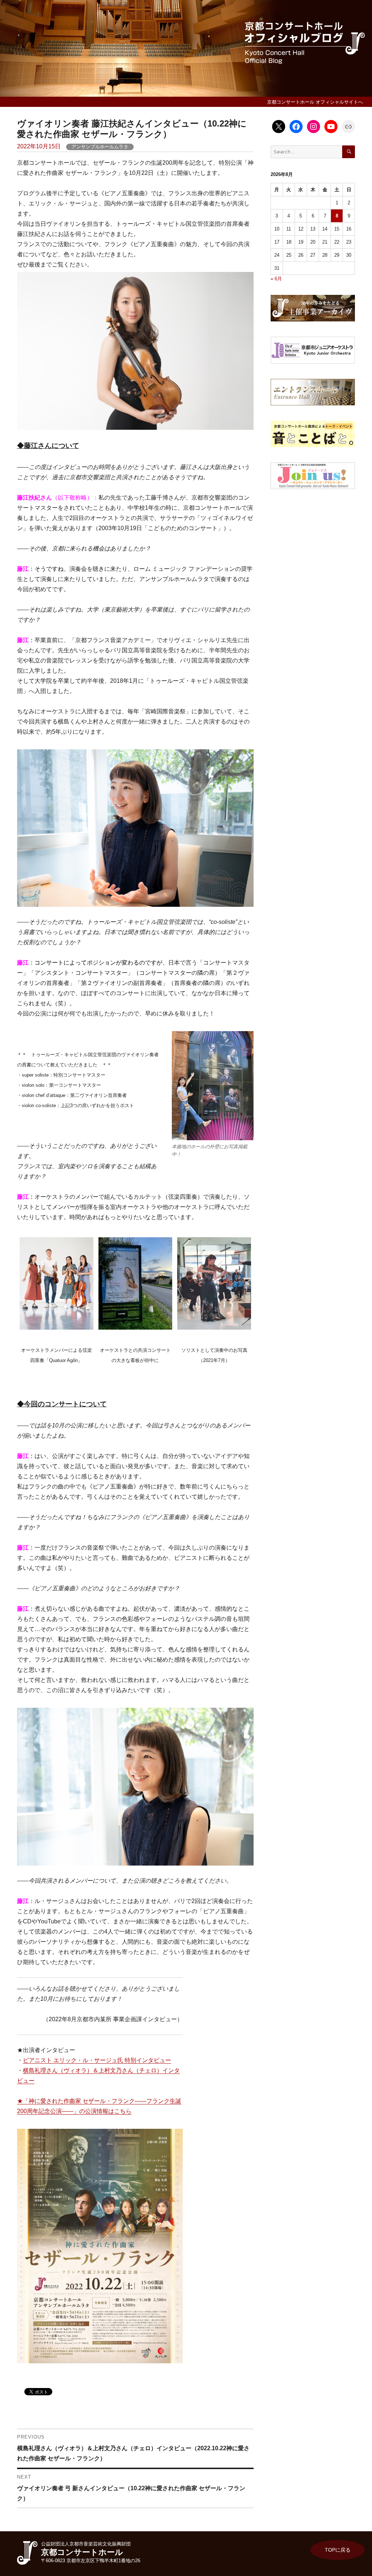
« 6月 (276, 279)
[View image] (213, 1086)
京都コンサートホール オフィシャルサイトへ (315, 102)
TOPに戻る (338, 2550)
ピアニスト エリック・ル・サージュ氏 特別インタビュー (97, 2060)
